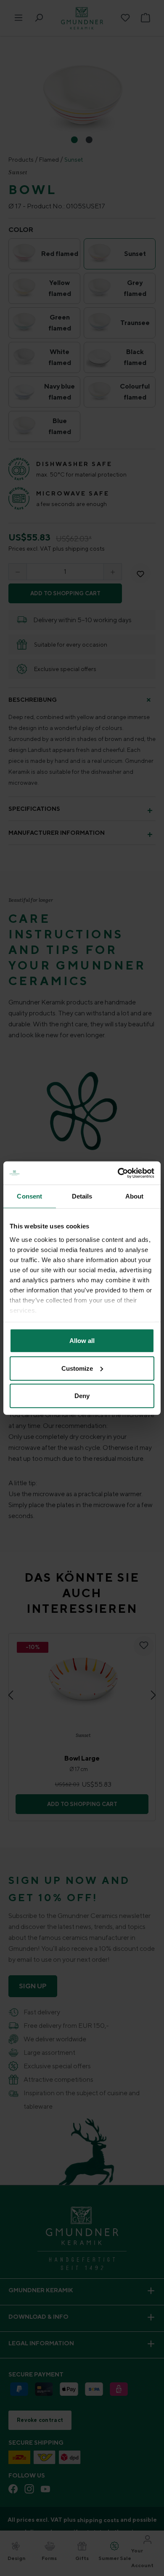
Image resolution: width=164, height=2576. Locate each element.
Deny (82, 1396)
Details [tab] (82, 1196)
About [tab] (135, 1196)
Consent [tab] (29, 1196)
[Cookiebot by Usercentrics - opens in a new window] (118, 1173)
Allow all (82, 1341)
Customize (77, 1368)
